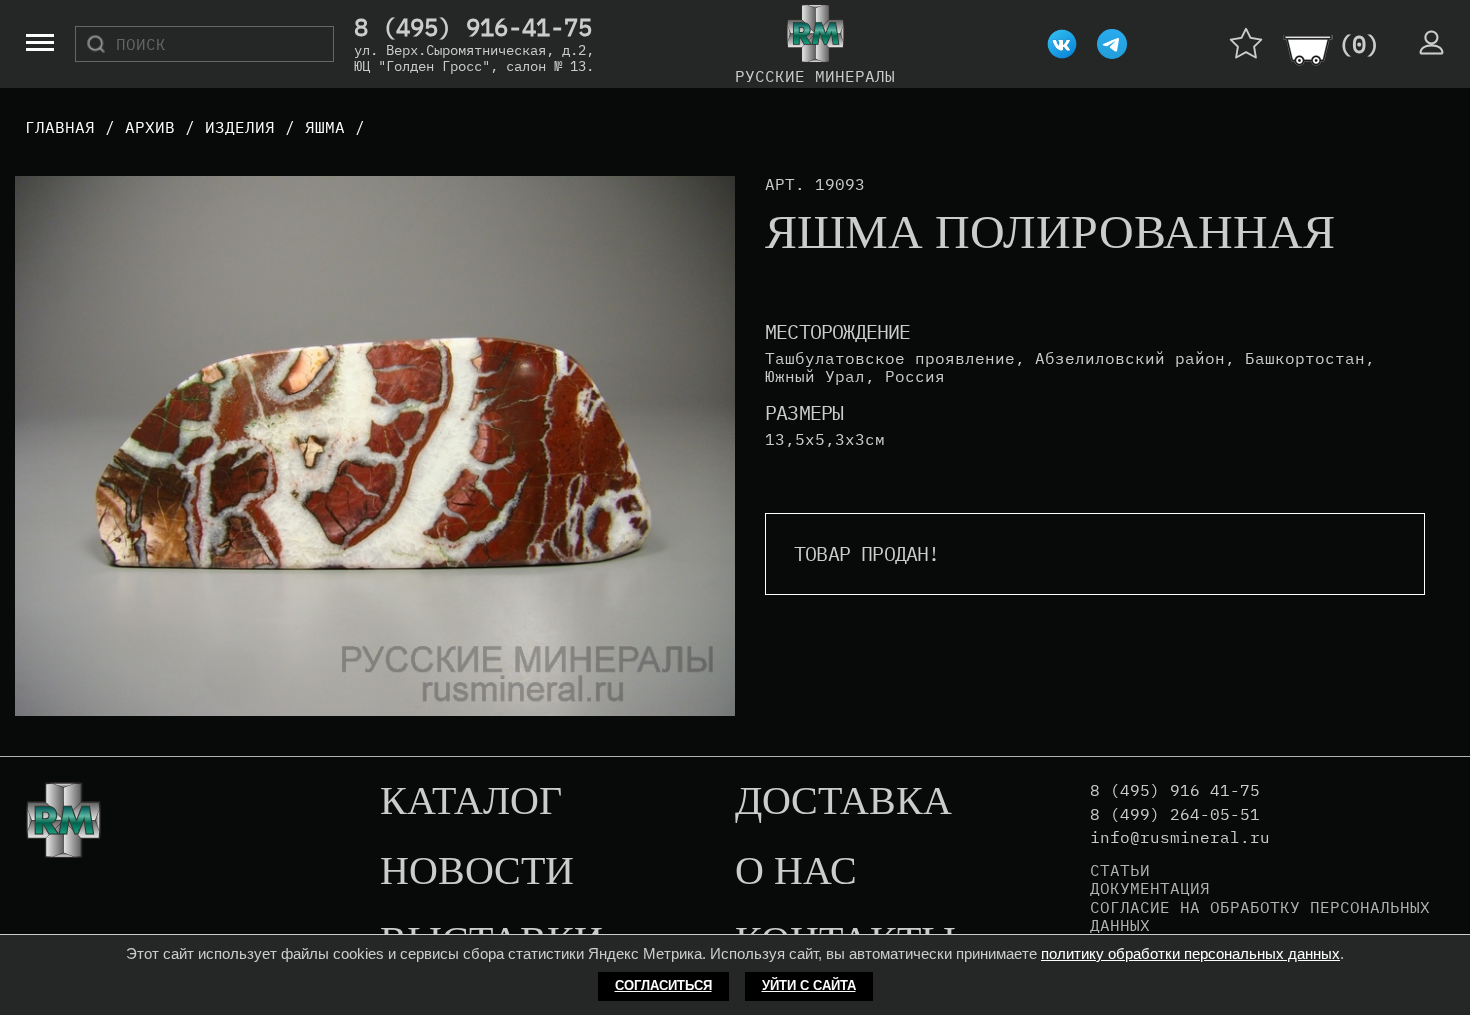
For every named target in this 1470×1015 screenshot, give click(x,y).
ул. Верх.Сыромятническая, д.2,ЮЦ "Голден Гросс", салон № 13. (474, 58)
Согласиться (663, 985)
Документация (1150, 888)
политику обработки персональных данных (1190, 953)
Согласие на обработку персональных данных (1260, 916)
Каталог (471, 802)
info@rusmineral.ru (1180, 837)
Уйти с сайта (809, 985)
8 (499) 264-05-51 (1175, 814)
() (1359, 44)
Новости (477, 872)
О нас (796, 872)
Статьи (1120, 870)
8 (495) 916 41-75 (1175, 790)
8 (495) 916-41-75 (473, 28)
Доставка (843, 802)
